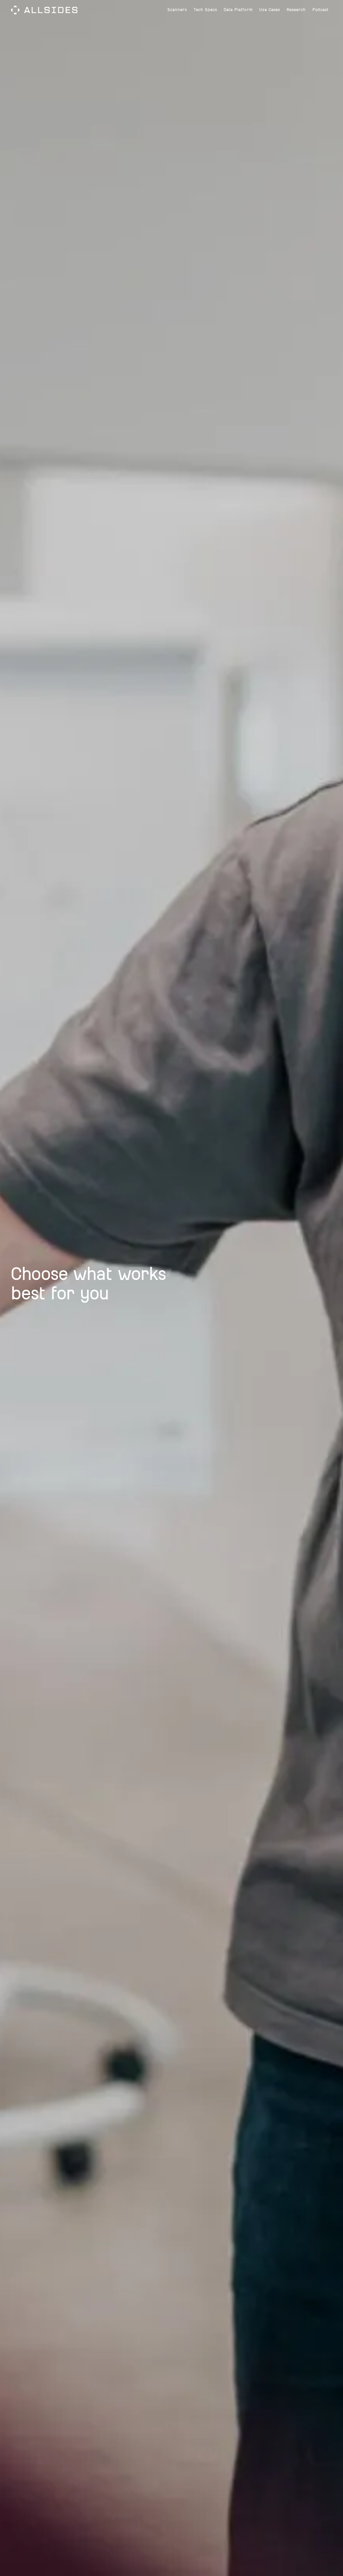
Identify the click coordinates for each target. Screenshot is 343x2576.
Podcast (321, 10)
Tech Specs (205, 10)
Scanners (177, 10)
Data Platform (238, 10)
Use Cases (269, 10)
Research (296, 10)
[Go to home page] (44, 10)
